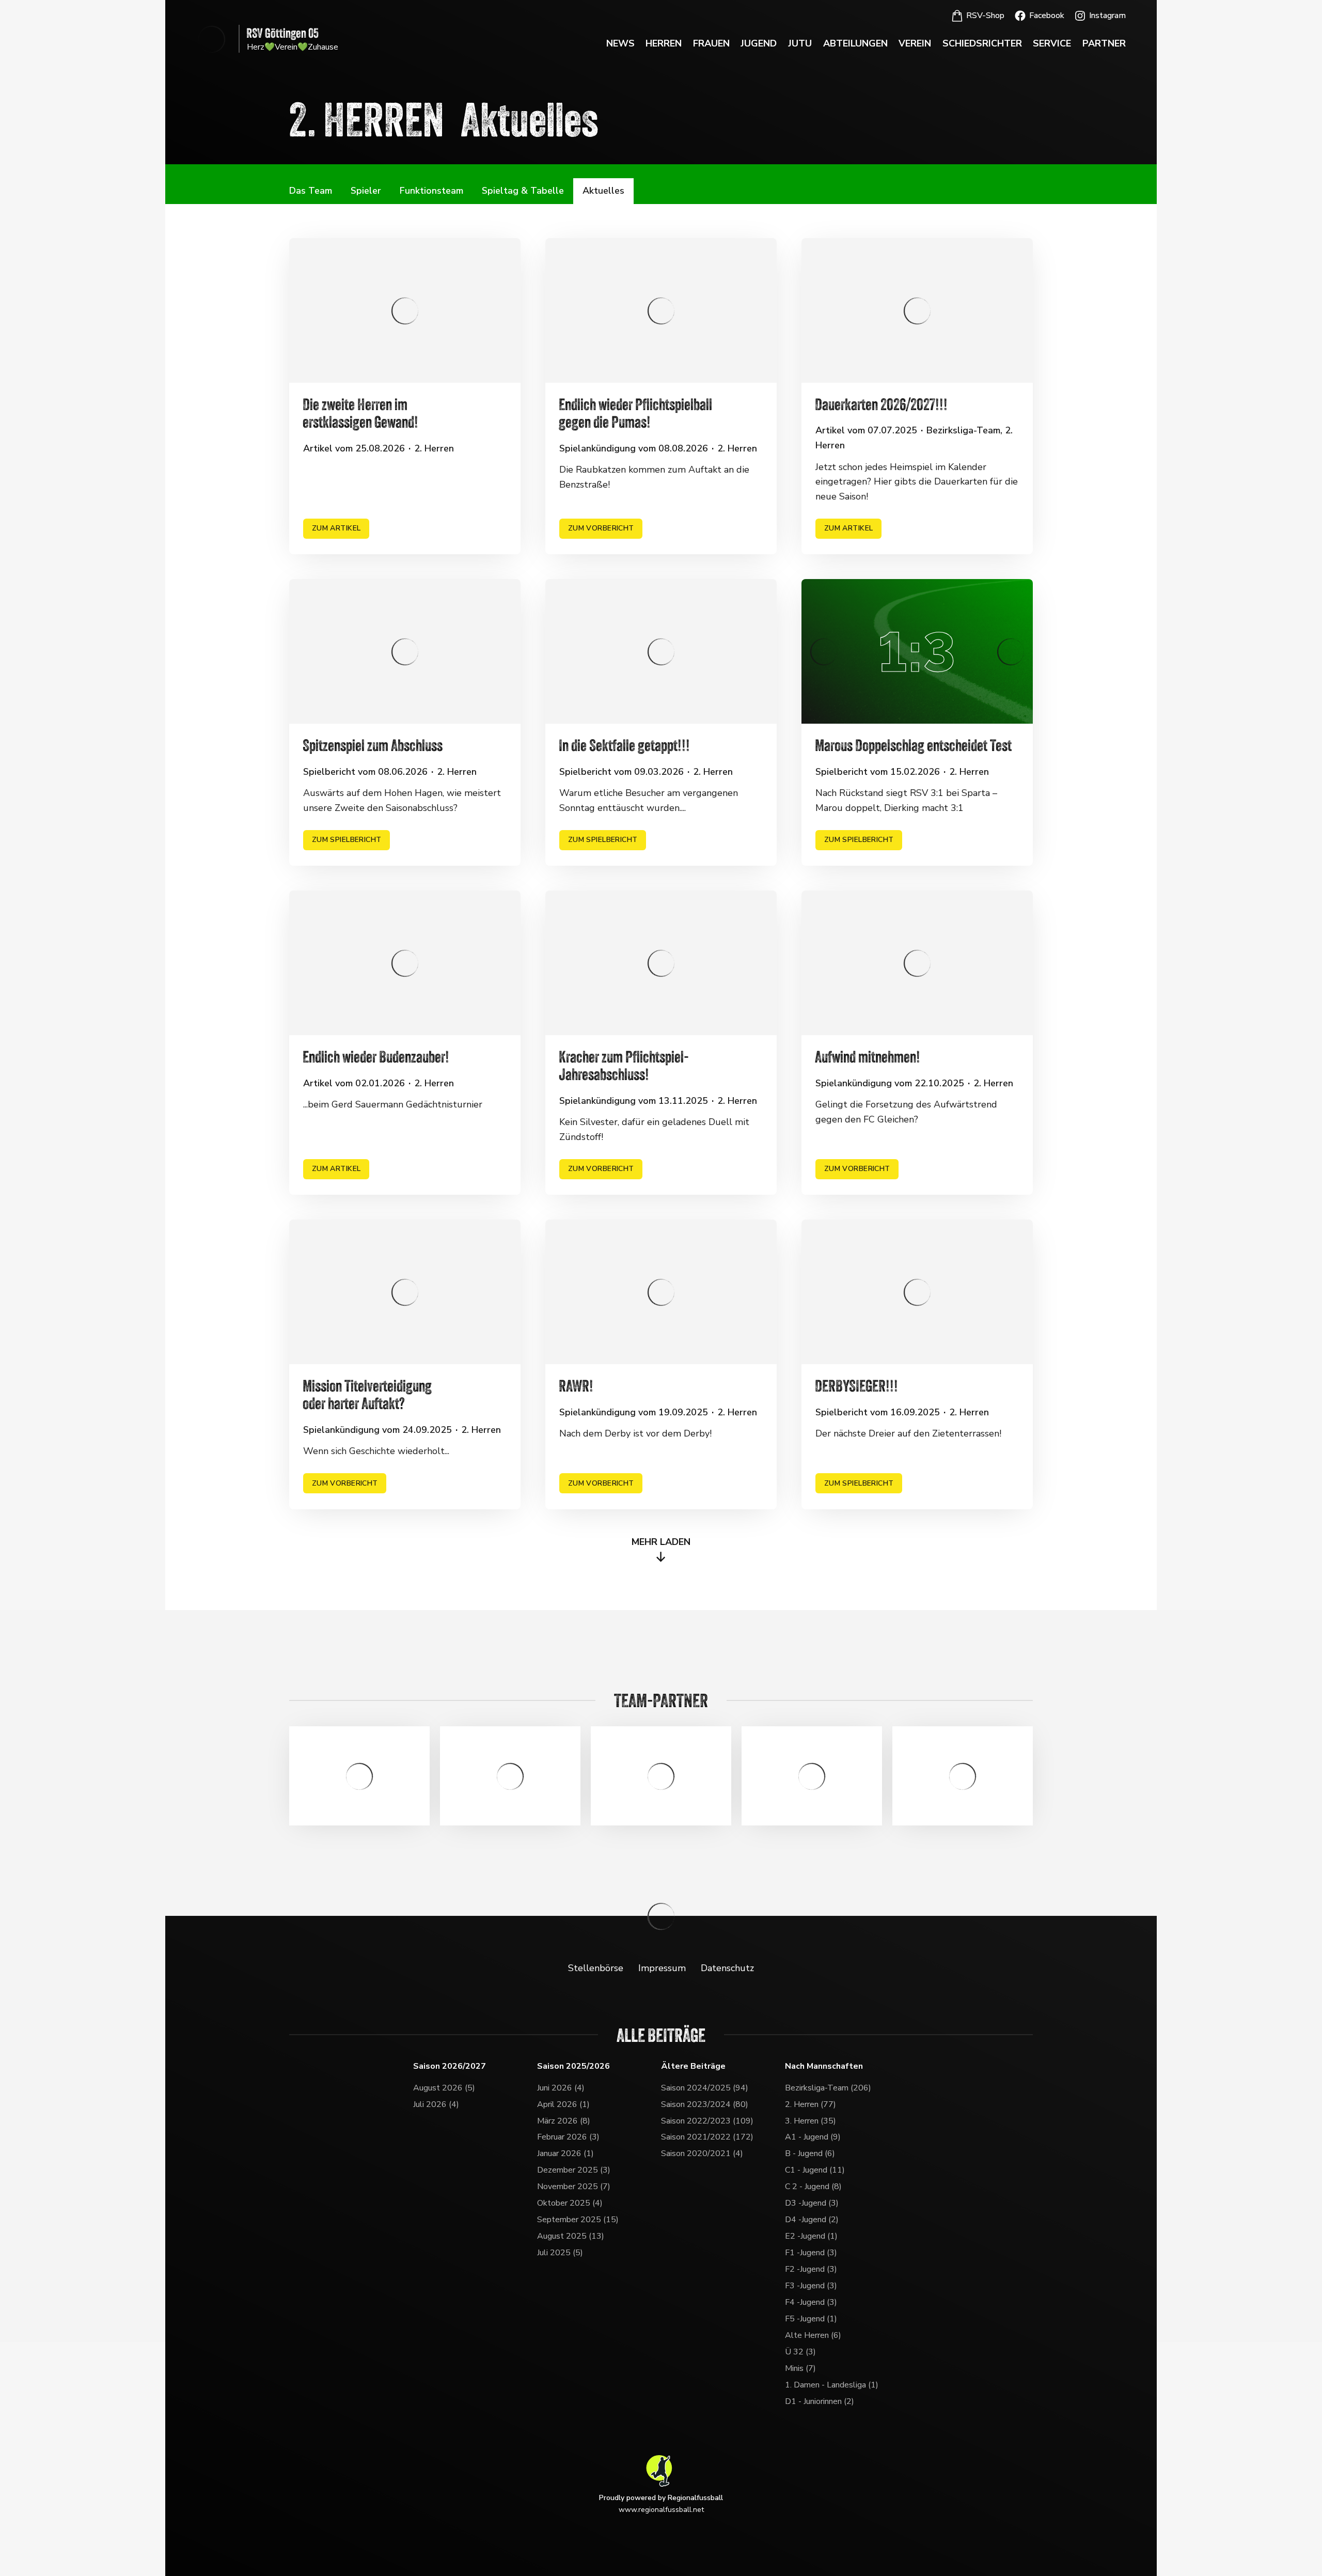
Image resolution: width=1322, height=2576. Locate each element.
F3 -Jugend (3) (811, 2286)
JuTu (800, 43)
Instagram (1107, 15)
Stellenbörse (596, 1968)
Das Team (311, 191)
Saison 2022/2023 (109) (707, 2121)
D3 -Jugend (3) (812, 2203)
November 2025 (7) (574, 2187)
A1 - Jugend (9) (813, 2137)
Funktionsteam (431, 191)
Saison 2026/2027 (450, 2066)
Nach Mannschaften (824, 2066)
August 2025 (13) (571, 2236)
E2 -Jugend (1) (811, 2236)
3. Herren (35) (810, 2121)
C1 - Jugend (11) (815, 2170)
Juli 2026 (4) (436, 2104)
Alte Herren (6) (813, 2335)
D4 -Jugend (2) (812, 2220)
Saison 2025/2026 (573, 2066)
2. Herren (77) (810, 2104)
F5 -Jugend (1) (811, 2319)
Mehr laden (661, 1542)
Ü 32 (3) (800, 2352)
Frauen (711, 43)
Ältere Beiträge (693, 2066)
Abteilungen (855, 43)
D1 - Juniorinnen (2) (820, 2401)
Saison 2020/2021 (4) (702, 2153)
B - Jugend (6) (810, 2153)
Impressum (662, 1968)
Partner (1104, 43)
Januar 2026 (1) (565, 2153)
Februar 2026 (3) (568, 2137)
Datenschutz (727, 1968)
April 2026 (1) (563, 2104)
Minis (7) (800, 2368)
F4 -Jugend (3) (811, 2302)
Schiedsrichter (982, 43)
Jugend (759, 43)
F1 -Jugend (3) (811, 2253)
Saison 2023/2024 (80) (705, 2104)
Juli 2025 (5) (560, 2253)
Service (1052, 43)
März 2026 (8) (564, 2121)
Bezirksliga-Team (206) (828, 2088)
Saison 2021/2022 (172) (707, 2137)
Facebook (1047, 15)
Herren (664, 43)
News (620, 43)
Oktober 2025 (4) (570, 2203)
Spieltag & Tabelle (523, 191)
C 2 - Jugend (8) (813, 2187)
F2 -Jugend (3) (811, 2269)
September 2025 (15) (578, 2220)
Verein (915, 43)
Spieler (366, 191)
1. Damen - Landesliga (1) (832, 2385)
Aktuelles (603, 191)
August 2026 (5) (444, 2088)
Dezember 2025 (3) (574, 2170)
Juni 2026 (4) (561, 2088)
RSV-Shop (985, 15)
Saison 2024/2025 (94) (705, 2088)
